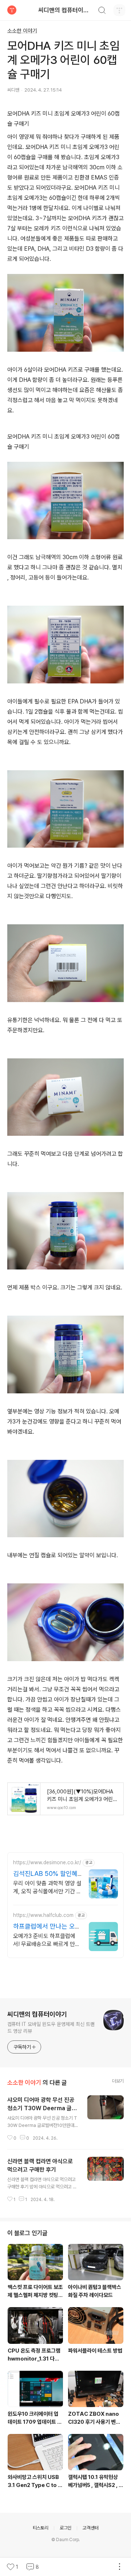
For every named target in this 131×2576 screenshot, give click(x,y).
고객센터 (90, 2528)
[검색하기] (102, 11)
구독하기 (22, 2047)
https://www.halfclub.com (43, 1915)
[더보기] (119, 2567)
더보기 (118, 2081)
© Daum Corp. (66, 2540)
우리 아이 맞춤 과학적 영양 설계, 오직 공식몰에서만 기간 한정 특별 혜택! (47, 1891)
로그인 (65, 2528)
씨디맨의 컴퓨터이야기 (66, 10)
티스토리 (41, 2528)
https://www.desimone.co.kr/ (47, 1862)
